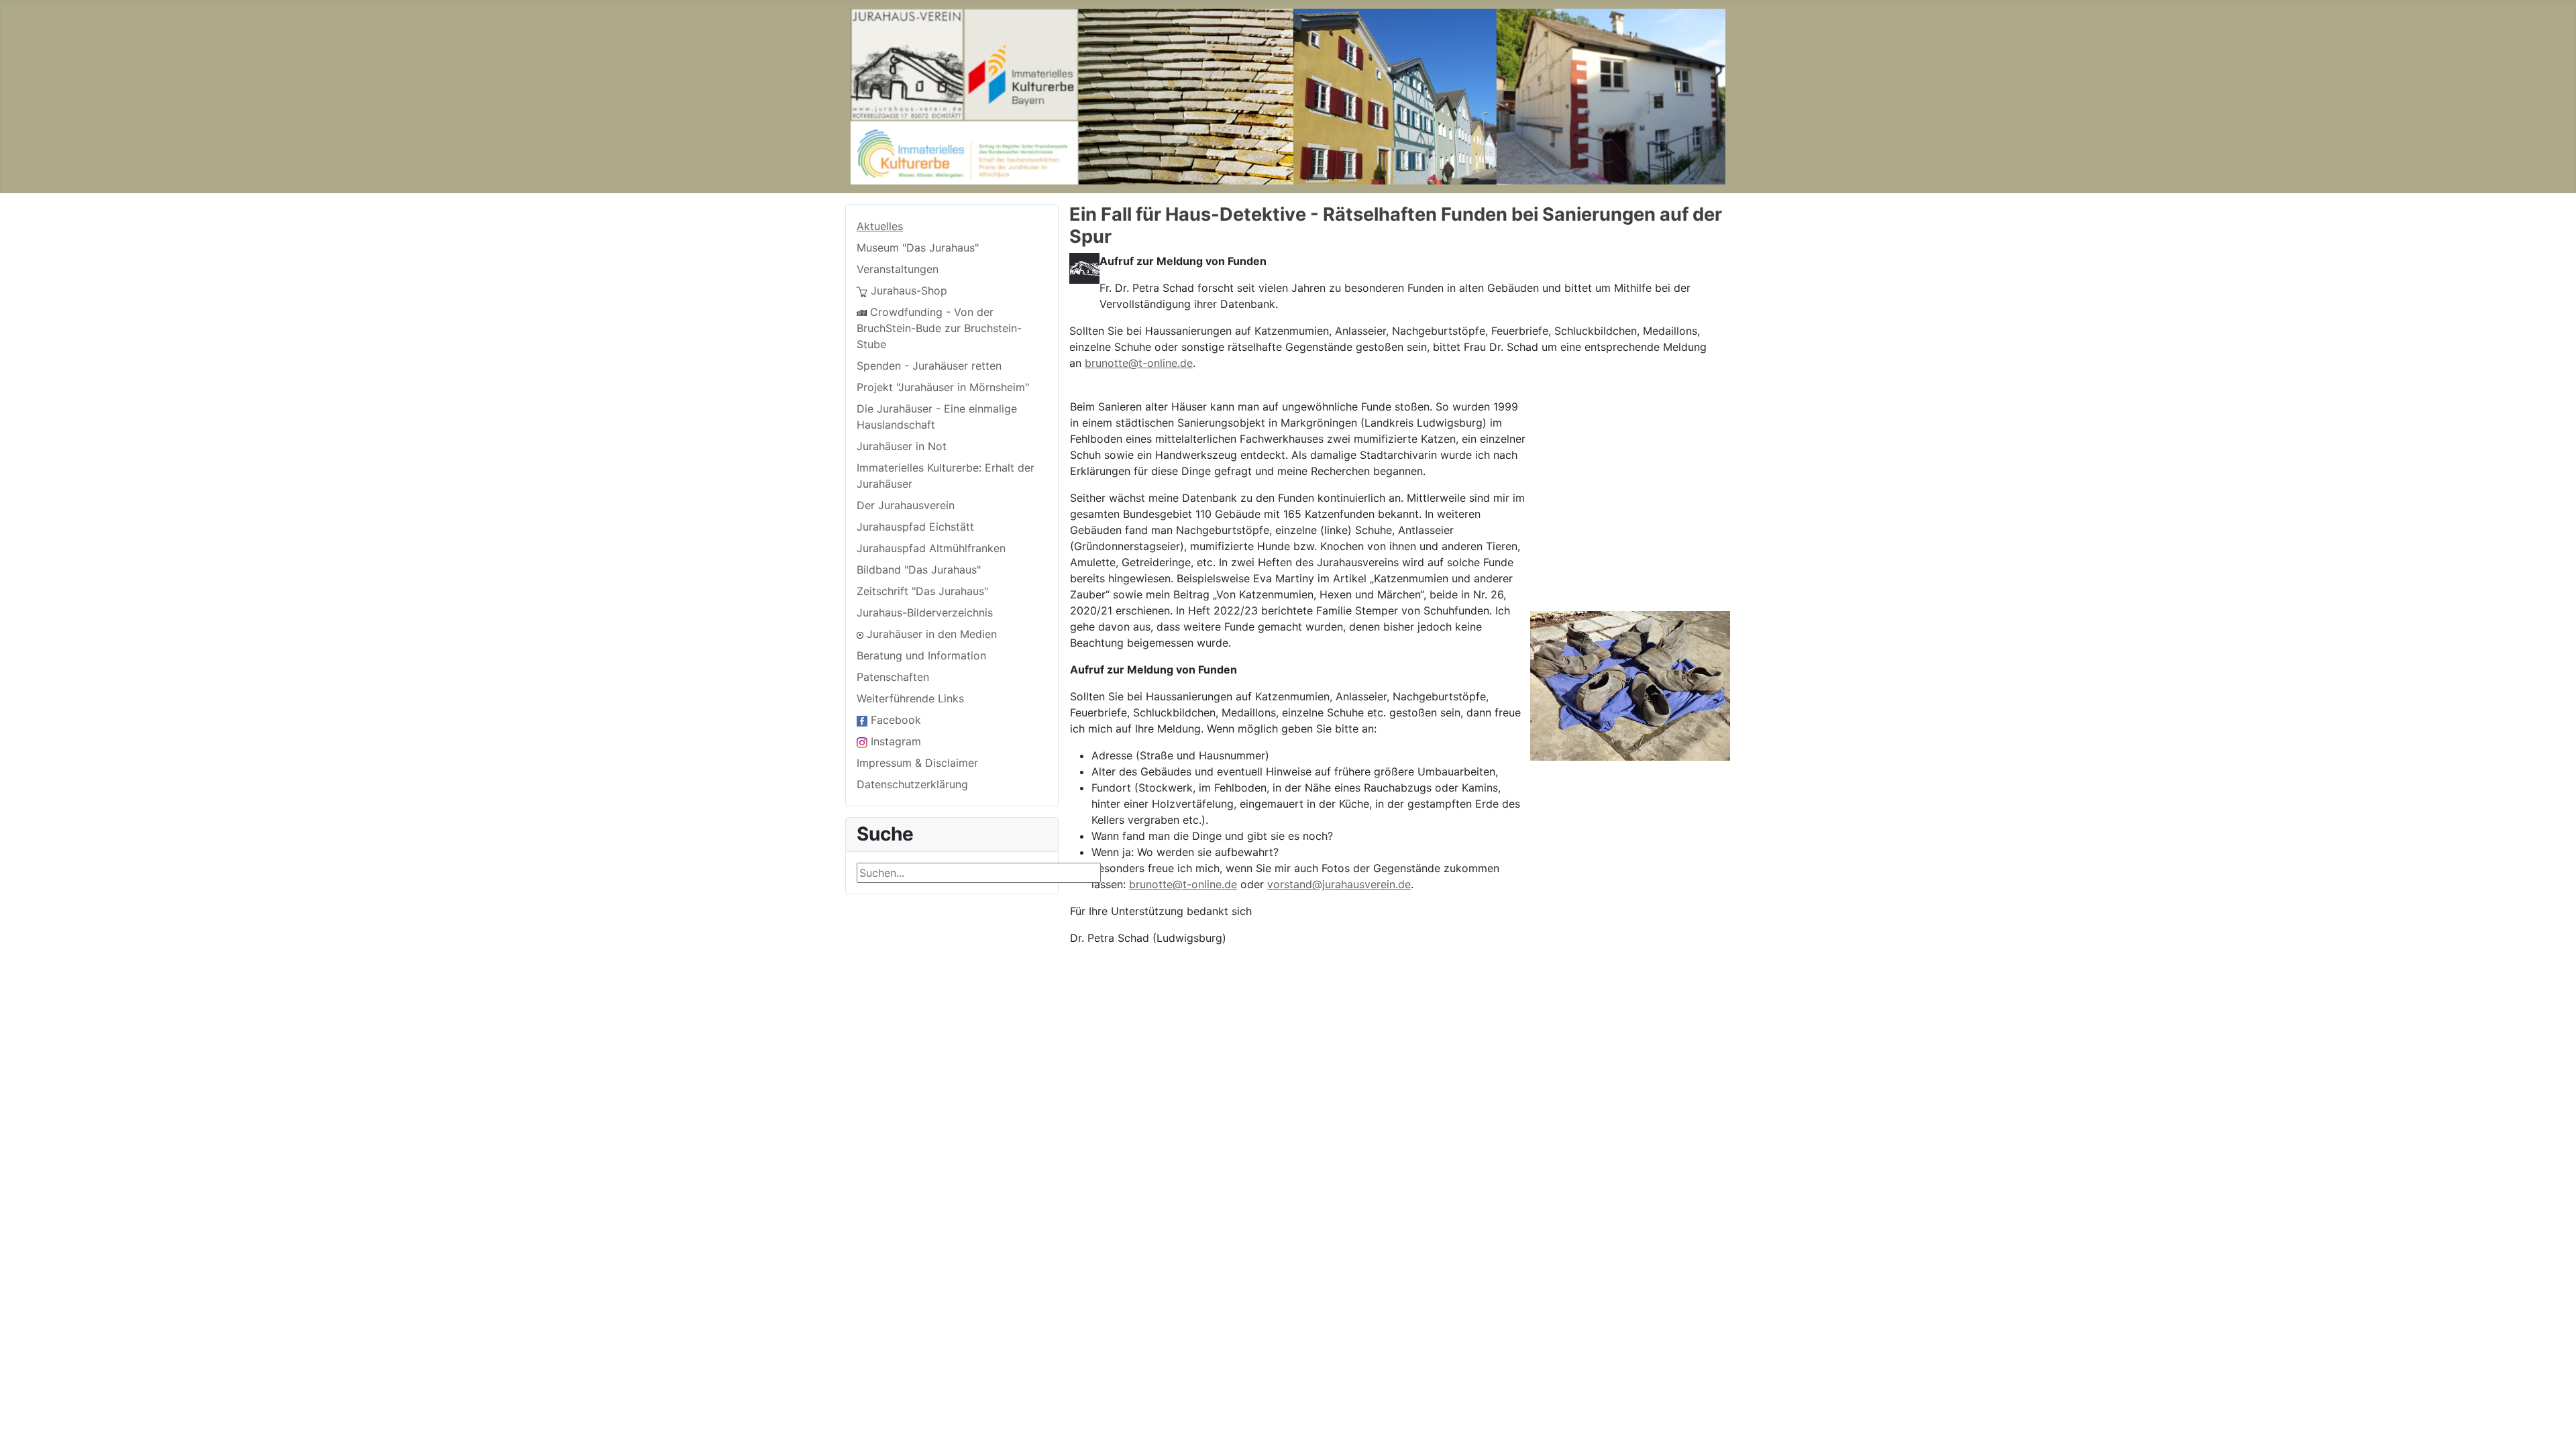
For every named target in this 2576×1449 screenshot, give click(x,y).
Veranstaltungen (898, 269)
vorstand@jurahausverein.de (1339, 884)
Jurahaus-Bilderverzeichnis (925, 612)
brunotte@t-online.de (1139, 363)
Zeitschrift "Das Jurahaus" (922, 591)
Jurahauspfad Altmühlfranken (931, 548)
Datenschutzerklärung (912, 784)
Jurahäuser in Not (902, 446)
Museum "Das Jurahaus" (918, 248)
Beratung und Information (921, 655)
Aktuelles (880, 226)
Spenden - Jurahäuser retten (929, 366)
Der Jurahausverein (906, 505)
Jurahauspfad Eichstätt (915, 527)
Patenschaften (893, 677)
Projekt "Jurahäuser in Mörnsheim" (943, 387)
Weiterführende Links (910, 698)
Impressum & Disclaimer (917, 763)
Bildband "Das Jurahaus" (919, 570)
